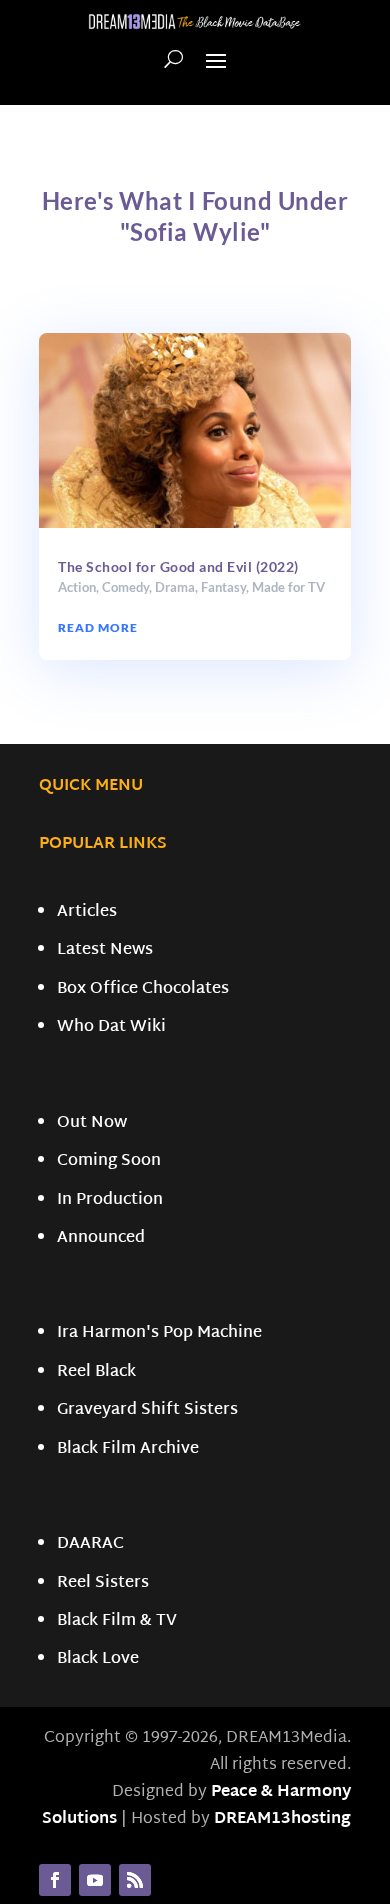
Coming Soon (109, 1161)
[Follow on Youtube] (95, 1880)
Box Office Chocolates (143, 989)
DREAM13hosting (282, 1819)
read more (98, 627)
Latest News (105, 950)
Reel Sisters (103, 1583)
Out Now (92, 1123)
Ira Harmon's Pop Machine (159, 1333)
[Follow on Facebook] (55, 1880)
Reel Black (96, 1372)
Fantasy (223, 587)
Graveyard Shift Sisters (147, 1410)
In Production (110, 1200)
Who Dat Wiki (111, 1027)
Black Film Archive (128, 1449)
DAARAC (90, 1544)
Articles (87, 912)
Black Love (98, 1659)
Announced (101, 1238)
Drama (175, 587)
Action (77, 587)
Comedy (125, 587)
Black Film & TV (117, 1621)
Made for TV (288, 587)
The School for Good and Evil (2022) (178, 566)
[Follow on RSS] (135, 1880)
